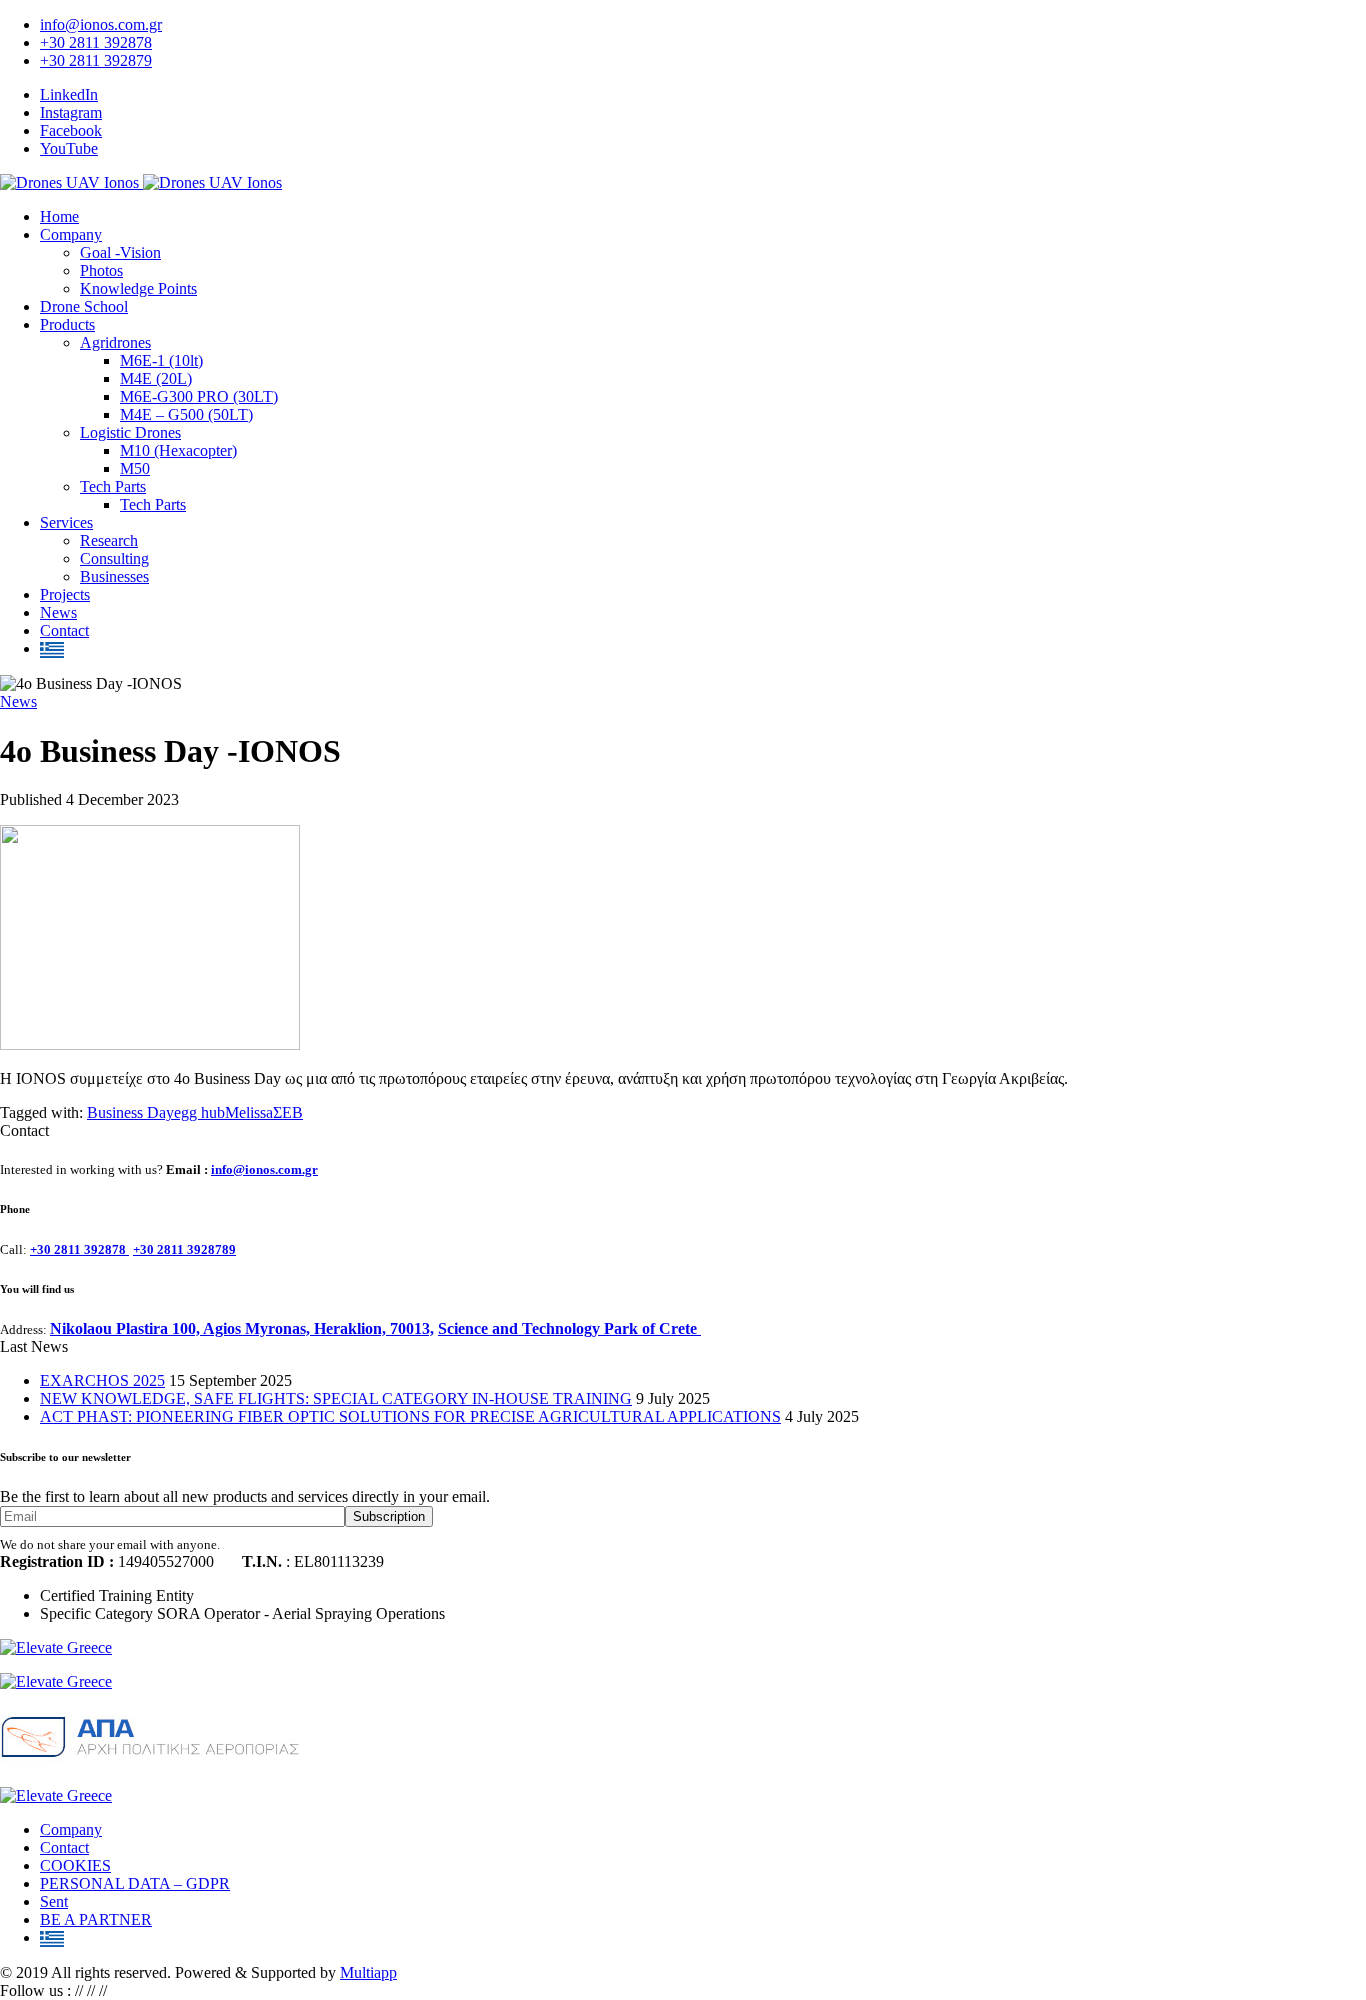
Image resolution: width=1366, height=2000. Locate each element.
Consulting (114, 558)
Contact (64, 630)
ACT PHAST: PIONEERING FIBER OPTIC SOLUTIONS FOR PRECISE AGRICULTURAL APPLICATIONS (410, 1416)
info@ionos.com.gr (101, 24)
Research (109, 540)
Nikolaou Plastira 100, (126, 1328)
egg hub (199, 1112)
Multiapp (368, 1972)
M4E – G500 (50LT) (186, 414)
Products (67, 324)
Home (59, 216)
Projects (65, 594)
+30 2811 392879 (96, 60)
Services (66, 522)
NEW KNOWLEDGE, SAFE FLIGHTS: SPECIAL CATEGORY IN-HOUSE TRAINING (336, 1398)
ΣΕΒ (288, 1112)
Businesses (114, 576)
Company (71, 234)
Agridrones (115, 342)
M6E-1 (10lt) (161, 360)
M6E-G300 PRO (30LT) (199, 396)
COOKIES (75, 1865)
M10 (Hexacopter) (178, 450)
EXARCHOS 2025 (102, 1380)
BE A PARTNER (96, 1919)
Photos (101, 270)
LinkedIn (69, 94)
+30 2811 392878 (96, 42)
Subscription (389, 1516)
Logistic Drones (130, 432)
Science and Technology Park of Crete (569, 1328)
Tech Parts (113, 486)
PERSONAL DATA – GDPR (135, 1883)
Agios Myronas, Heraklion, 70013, (318, 1328)
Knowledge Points (138, 288)
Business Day (130, 1112)
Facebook (71, 130)
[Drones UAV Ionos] (141, 182)
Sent (54, 1901)
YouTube (69, 148)
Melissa (249, 1112)
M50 (135, 468)
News (58, 612)
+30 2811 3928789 (184, 1249)
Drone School (84, 306)
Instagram (71, 112)
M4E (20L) (156, 378)
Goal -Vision (120, 252)
